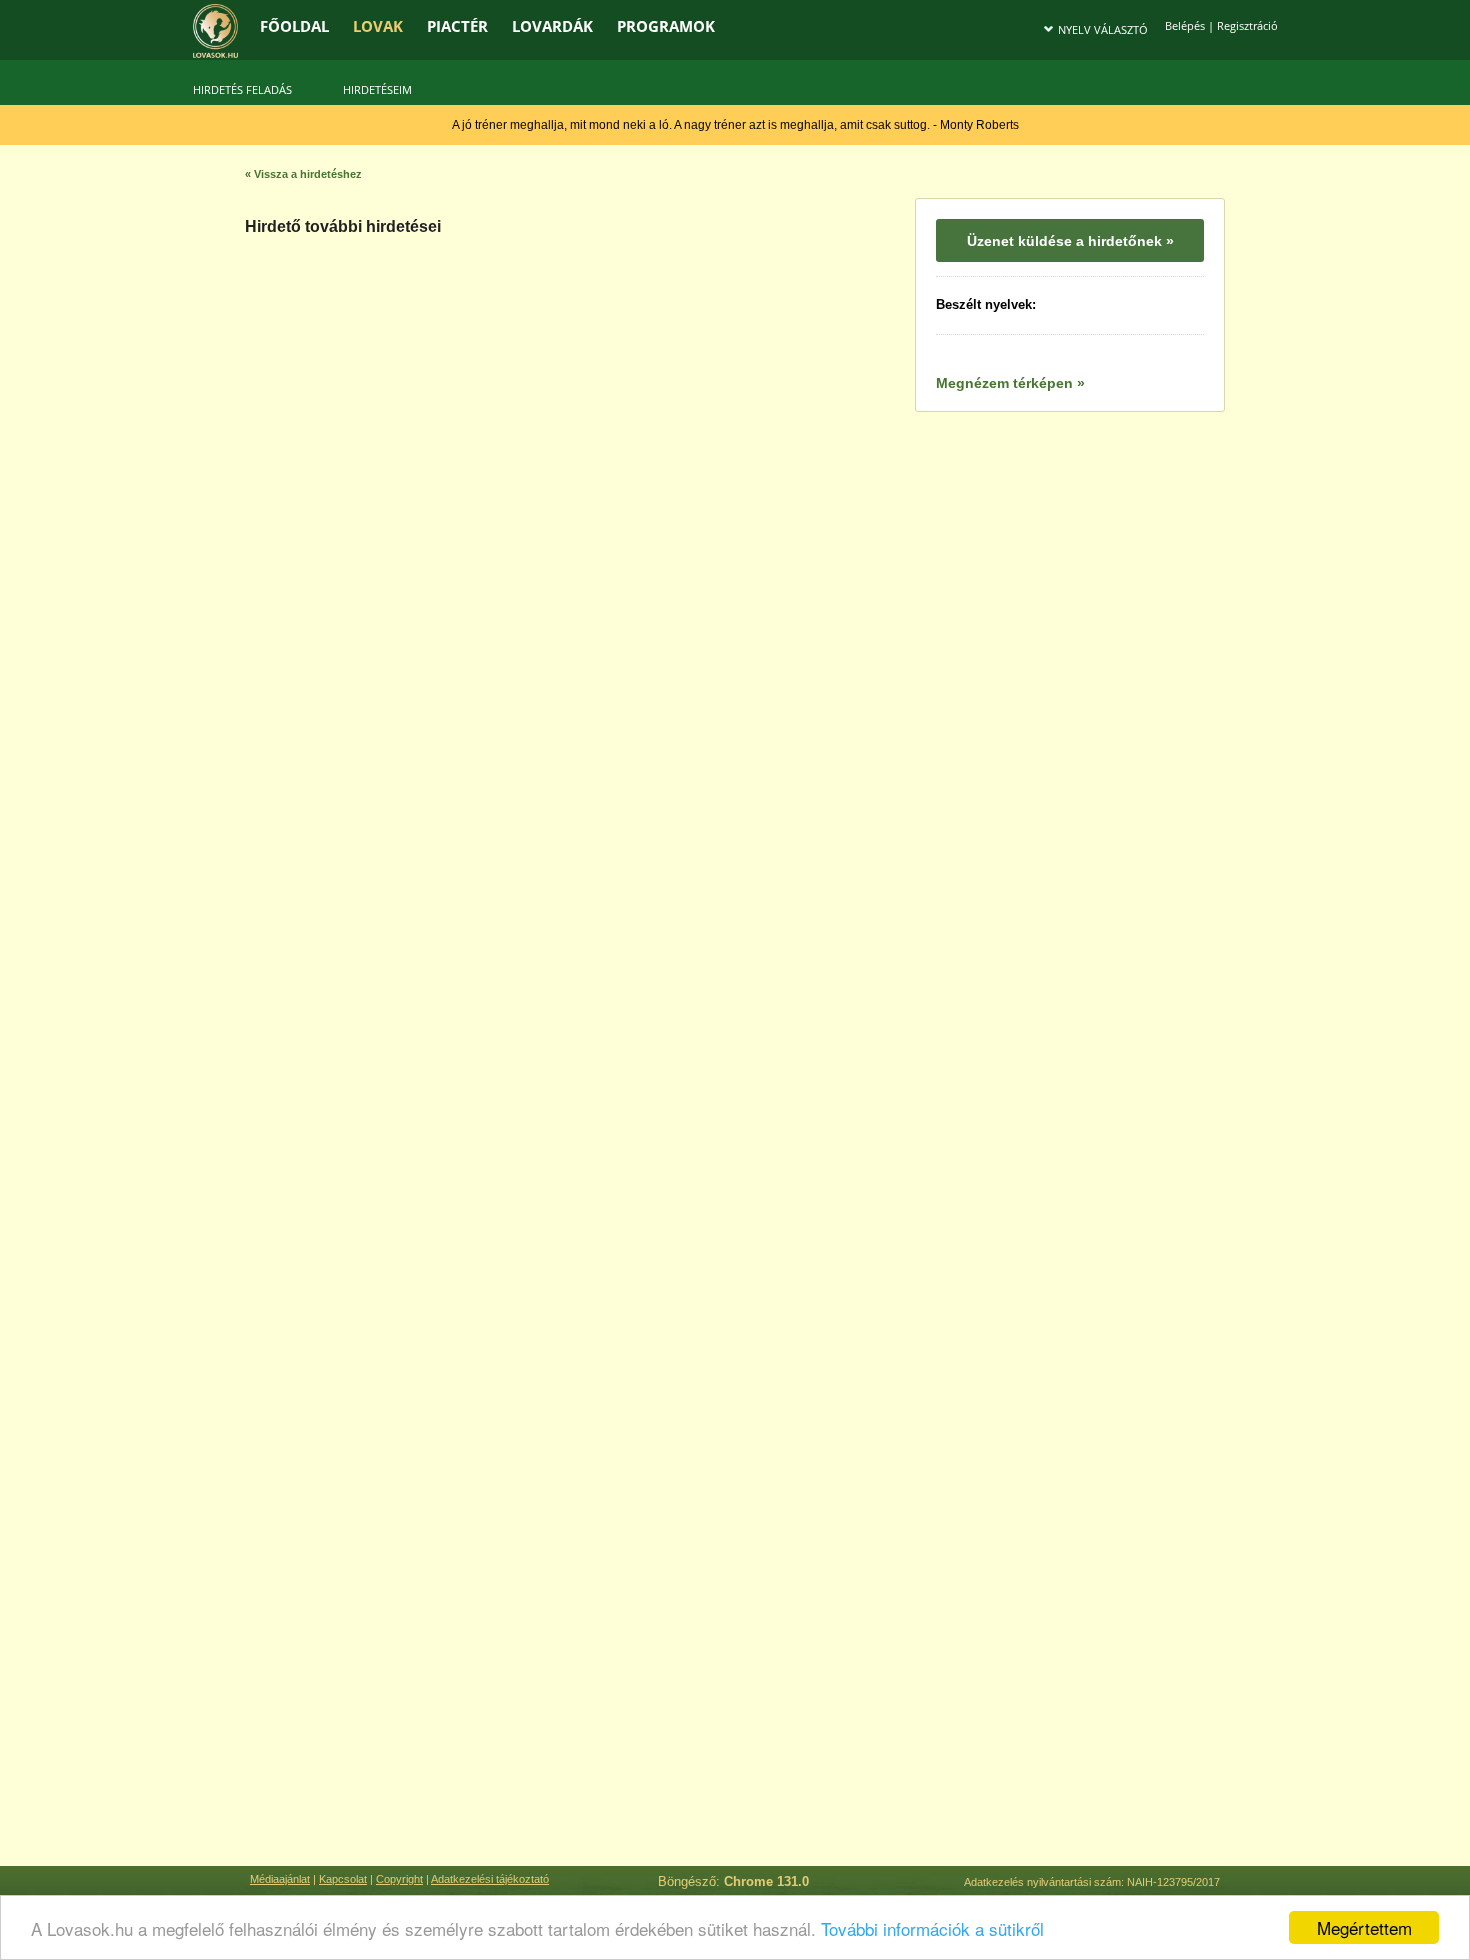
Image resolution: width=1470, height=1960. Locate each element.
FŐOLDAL (294, 26)
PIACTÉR (457, 26)
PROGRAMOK (666, 26)
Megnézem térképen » (1010, 383)
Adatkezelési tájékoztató (490, 1879)
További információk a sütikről (932, 1928)
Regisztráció (1247, 25)
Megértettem (1364, 1927)
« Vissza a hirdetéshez (303, 174)
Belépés (1185, 25)
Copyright (399, 1879)
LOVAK (378, 26)
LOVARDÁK (552, 26)
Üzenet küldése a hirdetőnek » (1070, 241)
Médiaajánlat (280, 1879)
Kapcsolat (343, 1879)
